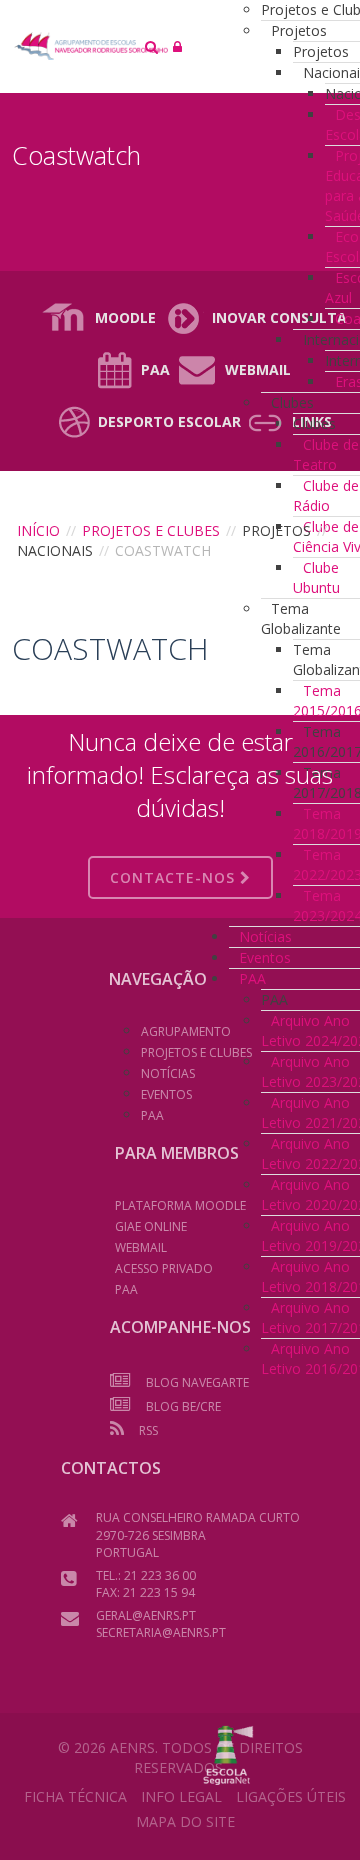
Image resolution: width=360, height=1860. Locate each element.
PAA (155, 369)
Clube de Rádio (326, 495)
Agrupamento (186, 1031)
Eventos (265, 957)
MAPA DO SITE (185, 1821)
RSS (148, 1430)
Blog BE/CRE (183, 1406)
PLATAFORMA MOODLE (180, 1205)
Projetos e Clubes (151, 530)
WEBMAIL (141, 1247)
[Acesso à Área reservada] (177, 46)
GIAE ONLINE (151, 1226)
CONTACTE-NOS (175, 877)
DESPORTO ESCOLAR (169, 421)
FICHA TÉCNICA (75, 1796)
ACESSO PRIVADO (164, 1268)
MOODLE (125, 317)
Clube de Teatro (326, 454)
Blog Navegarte (197, 1382)
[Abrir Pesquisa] (151, 46)
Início (38, 530)
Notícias (265, 936)
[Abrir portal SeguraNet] (228, 1753)
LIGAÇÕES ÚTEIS (291, 1796)
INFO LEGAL (181, 1796)
